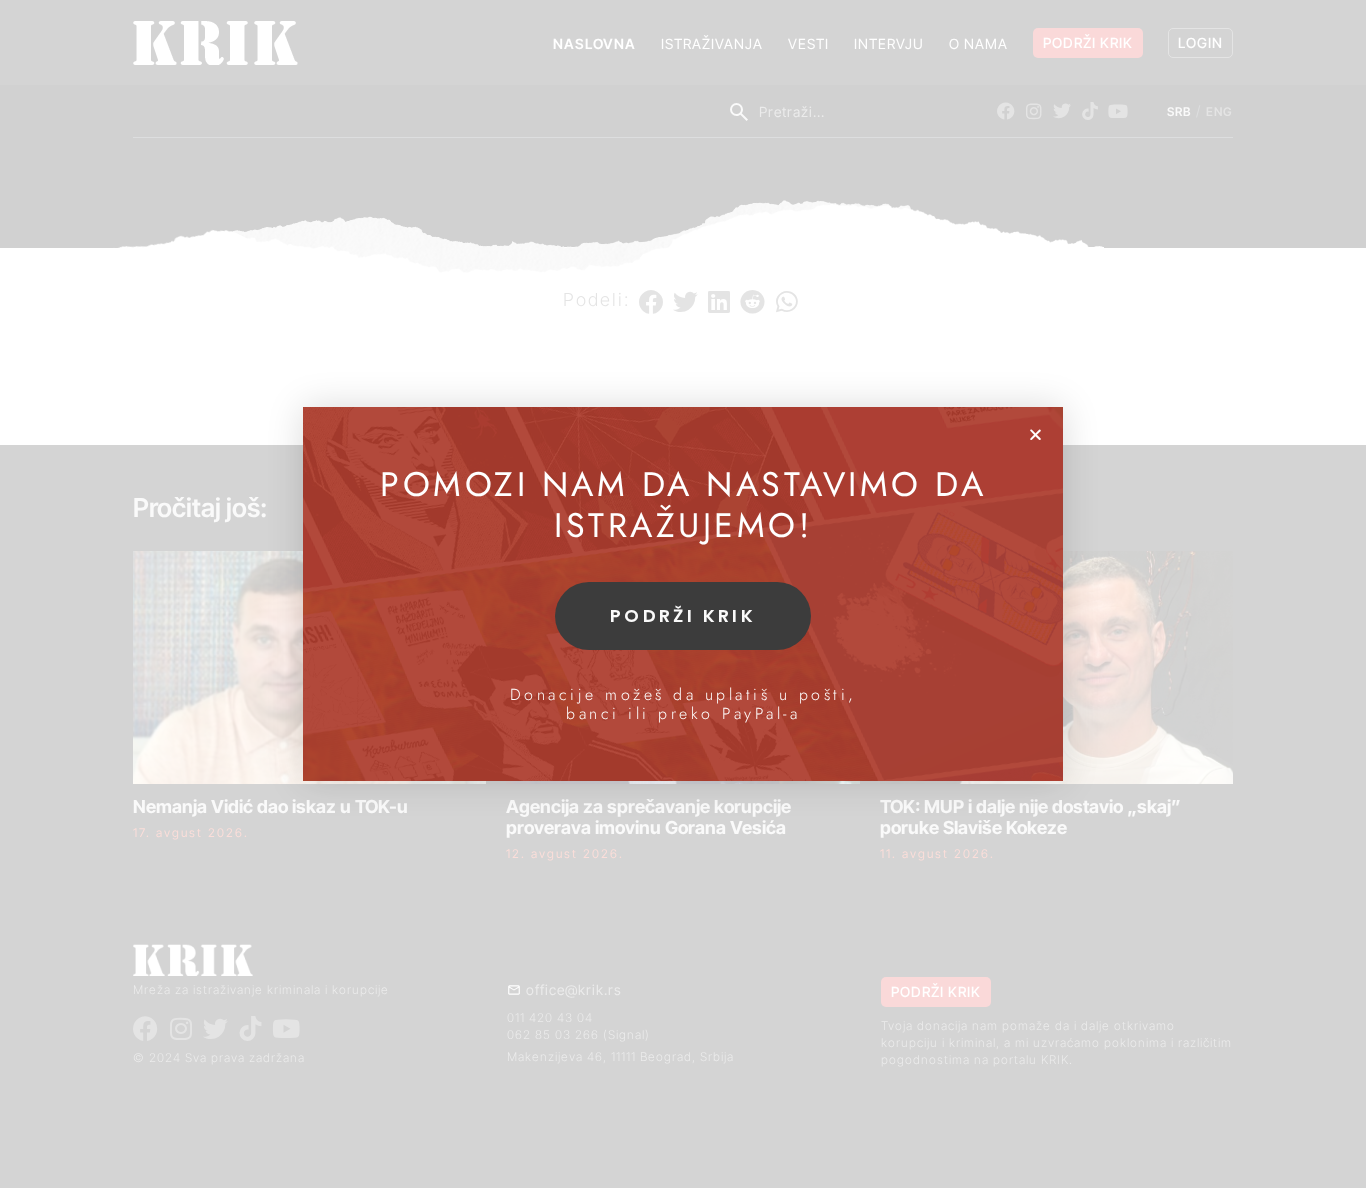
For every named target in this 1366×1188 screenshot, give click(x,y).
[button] (1035, 434)
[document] (683, 594)
